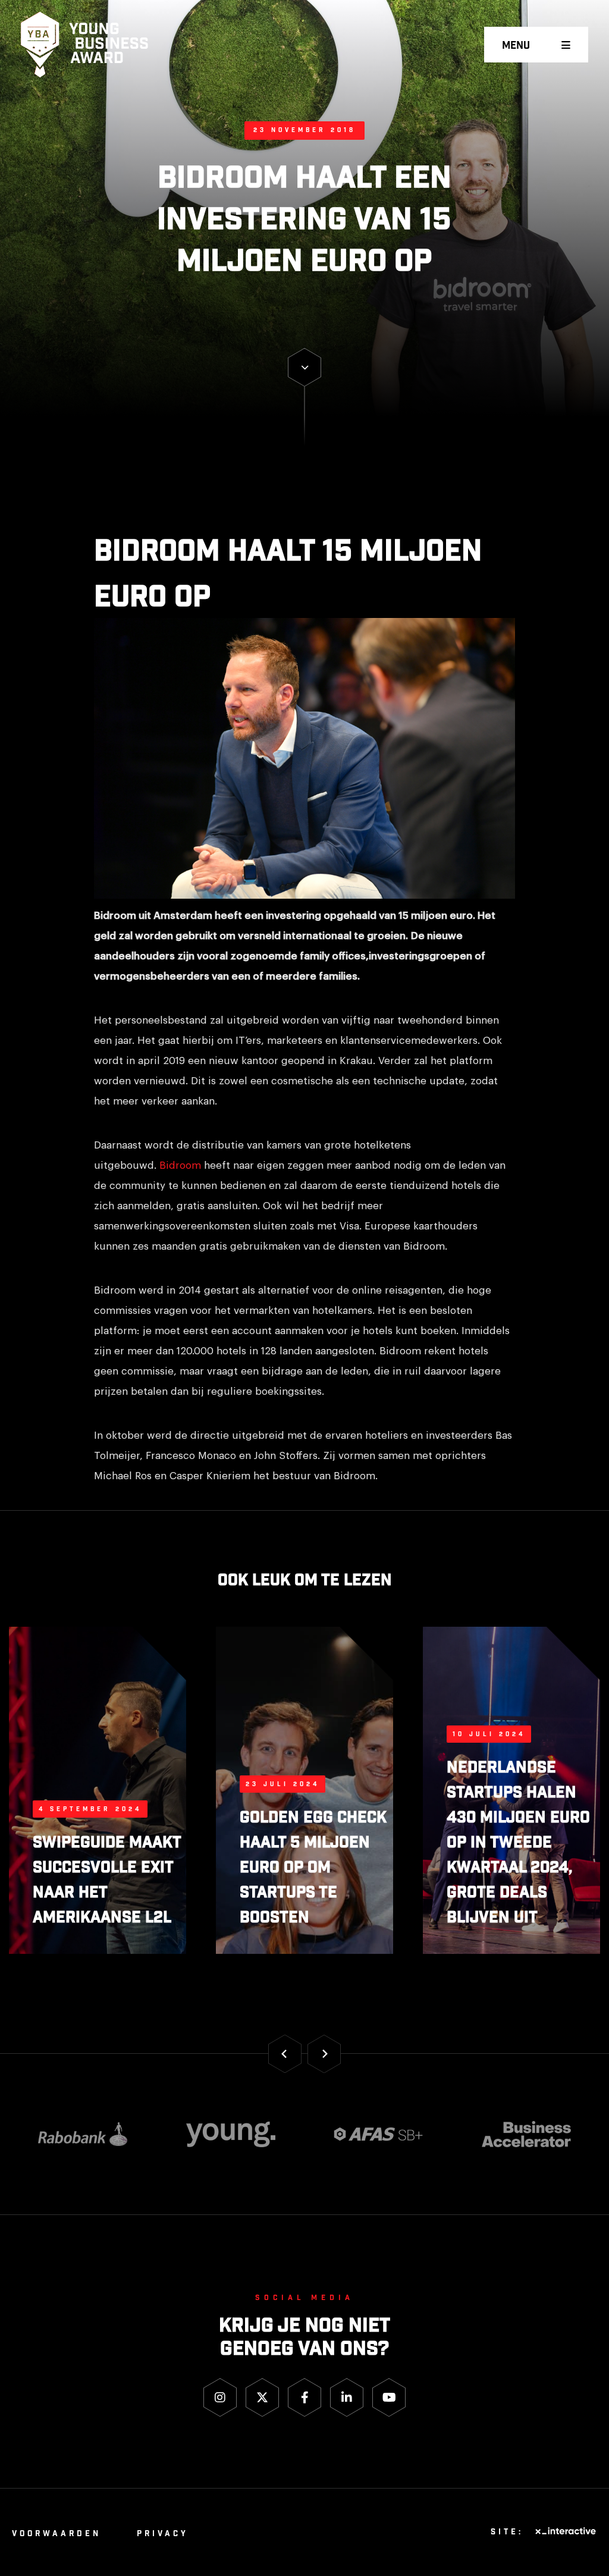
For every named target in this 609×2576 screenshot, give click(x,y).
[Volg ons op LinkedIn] (347, 2397)
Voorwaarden (56, 2534)
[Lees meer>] (304, 367)
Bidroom (180, 1165)
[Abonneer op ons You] (389, 2397)
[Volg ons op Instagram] (220, 2397)
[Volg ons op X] (262, 2397)
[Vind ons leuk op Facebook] (304, 2397)
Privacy (163, 2534)
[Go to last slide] (285, 2054)
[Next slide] (324, 2054)
